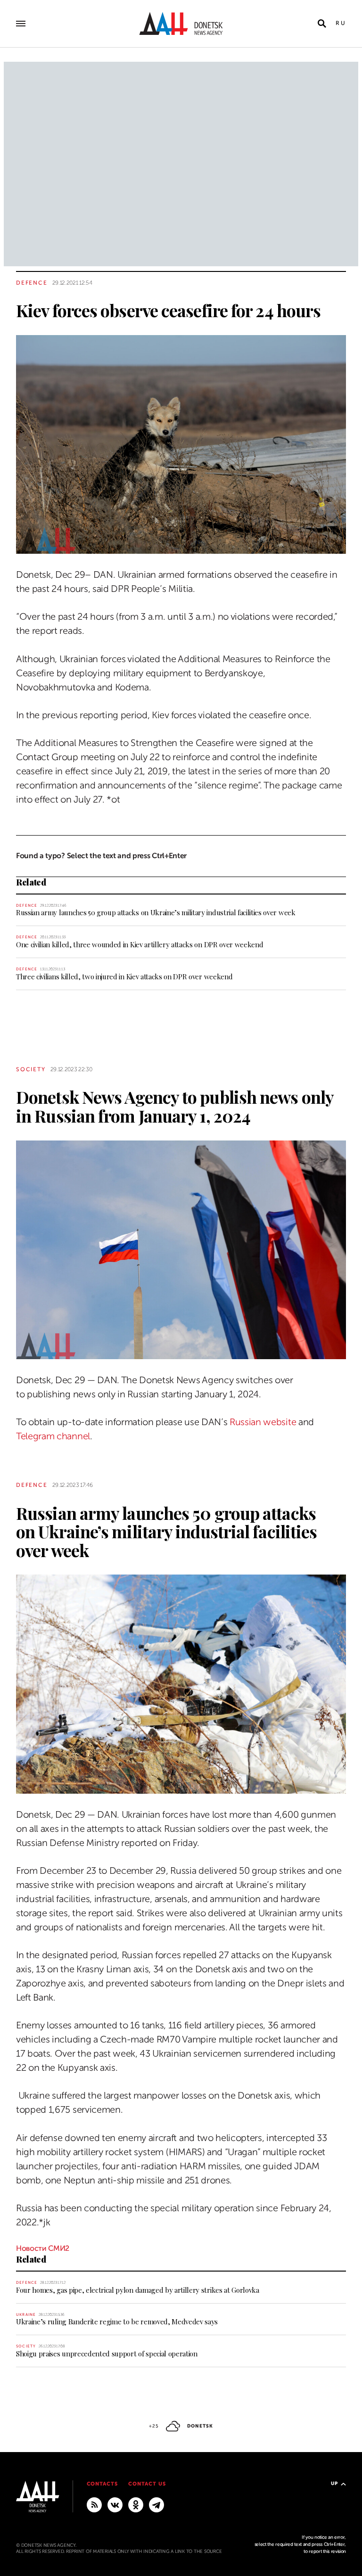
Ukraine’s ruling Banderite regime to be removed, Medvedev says (117, 2322)
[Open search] (322, 24)
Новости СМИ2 (43, 2248)
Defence (32, 283)
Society (31, 1069)
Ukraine (26, 2315)
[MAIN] (156, 2504)
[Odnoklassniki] (136, 2504)
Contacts (103, 2484)
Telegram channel (53, 1436)
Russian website (263, 1422)
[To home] (181, 24)
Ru (341, 23)
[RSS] (94, 2504)
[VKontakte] (115, 2504)
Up (334, 2483)
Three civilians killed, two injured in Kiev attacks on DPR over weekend (124, 976)
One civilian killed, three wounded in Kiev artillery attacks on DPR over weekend (140, 944)
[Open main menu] (21, 24)
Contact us (147, 2484)
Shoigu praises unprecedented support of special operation (107, 2354)
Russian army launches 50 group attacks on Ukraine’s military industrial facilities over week (156, 912)
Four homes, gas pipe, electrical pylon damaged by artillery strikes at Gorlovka (138, 2290)
